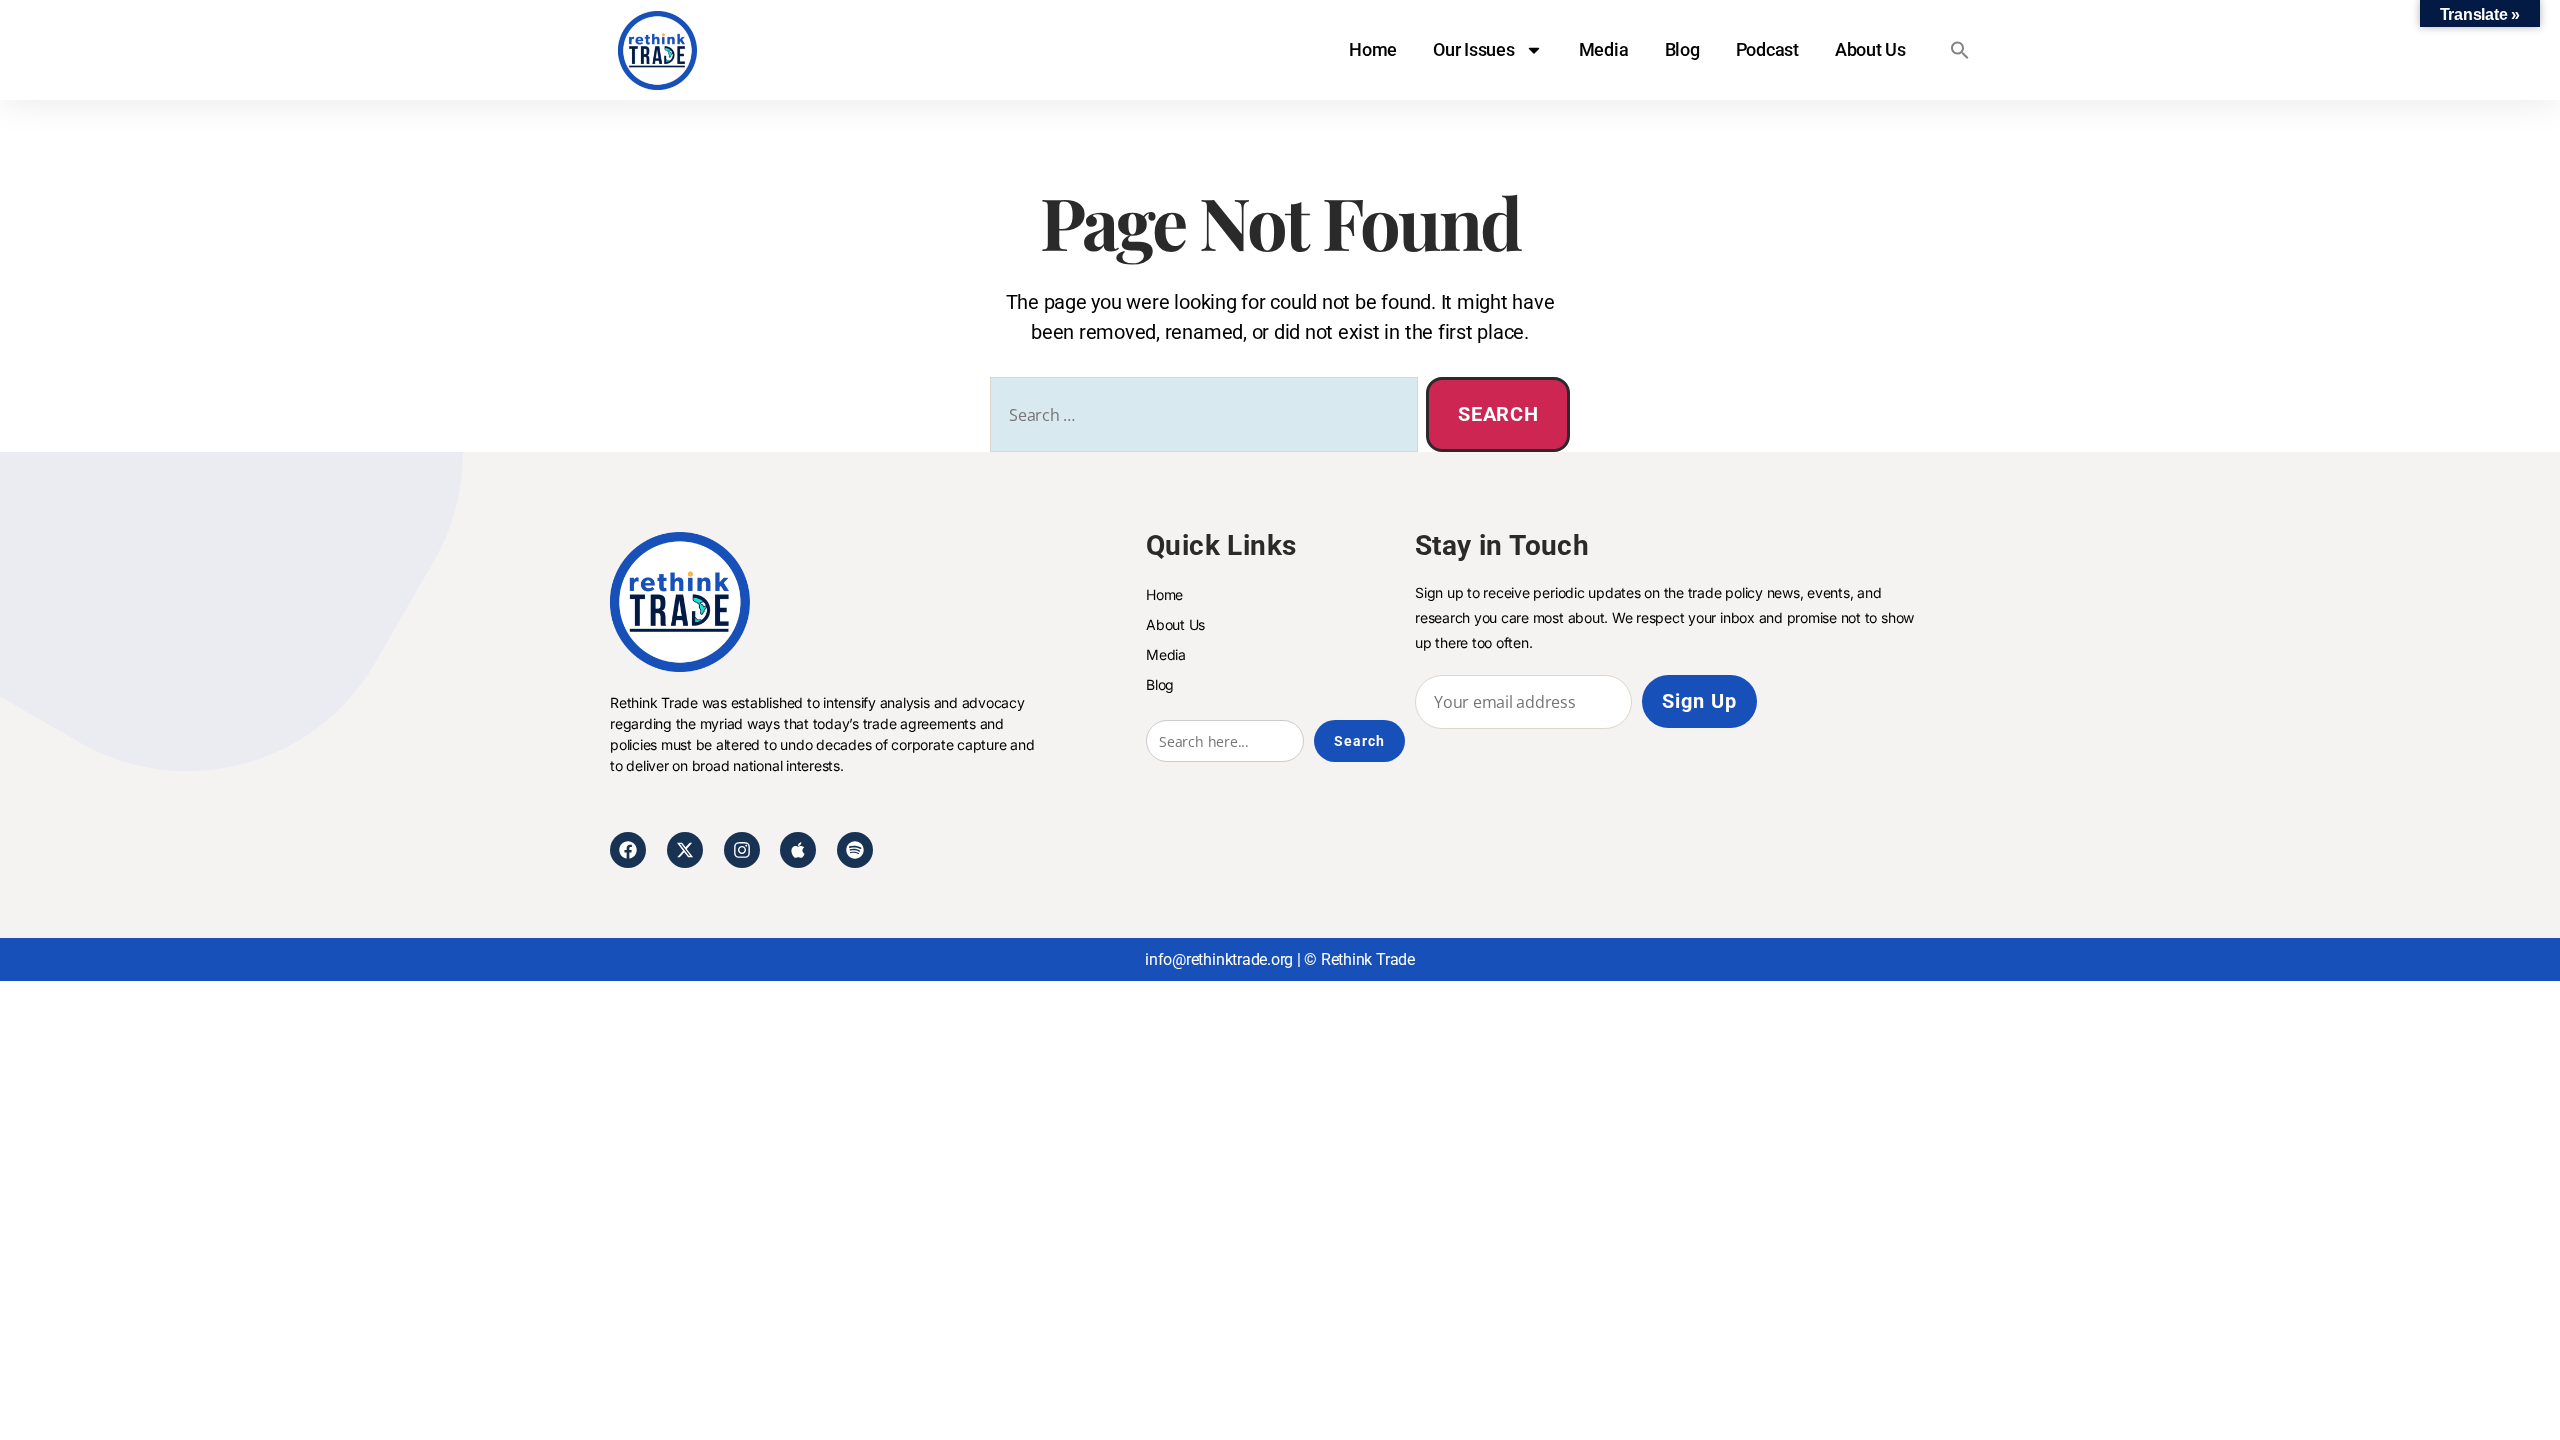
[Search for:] (1200, 418)
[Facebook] (628, 850)
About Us (1870, 49)
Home (1373, 49)
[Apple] (798, 850)
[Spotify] (855, 850)
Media (1604, 49)
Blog (1682, 49)
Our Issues (1474, 49)
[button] (1960, 50)
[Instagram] (742, 850)
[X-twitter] (685, 850)
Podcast (1767, 49)
